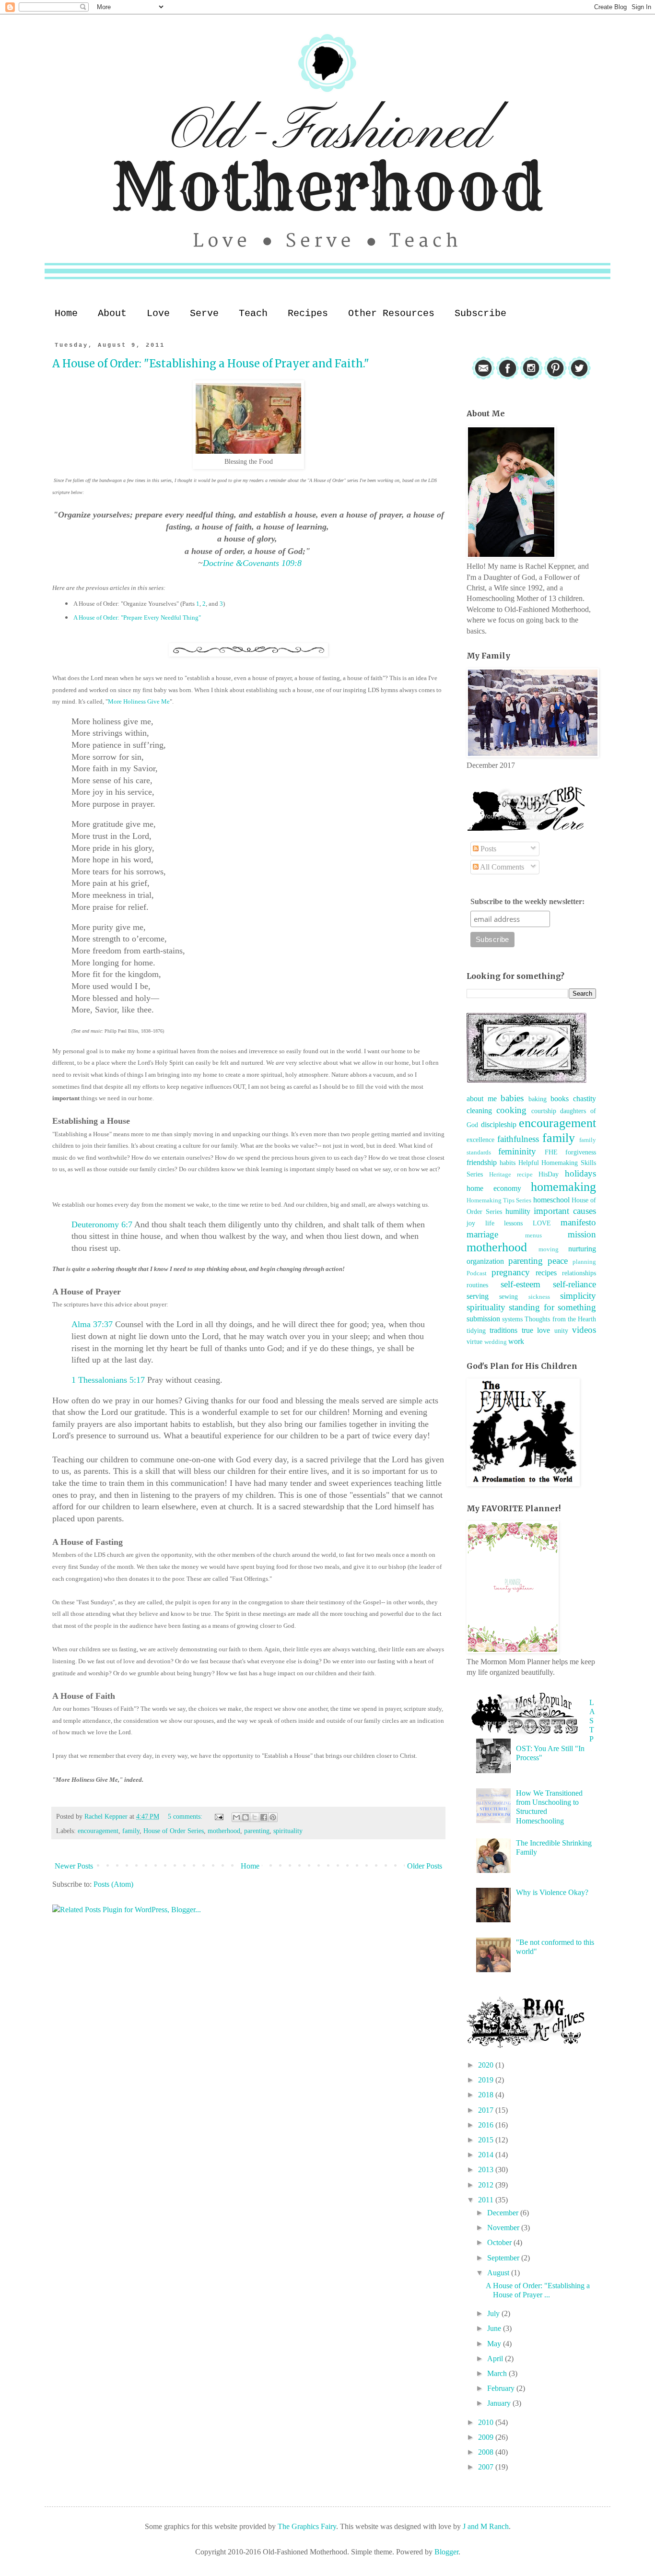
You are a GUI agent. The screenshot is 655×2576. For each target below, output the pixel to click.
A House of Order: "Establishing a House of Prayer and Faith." (211, 364)
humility (518, 1211)
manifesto (578, 1222)
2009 (487, 2437)
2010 (487, 2422)
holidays (580, 1173)
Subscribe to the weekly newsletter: (527, 901)
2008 (487, 2452)
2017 (487, 2110)
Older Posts (425, 1866)
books (560, 1099)
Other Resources (391, 313)
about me (482, 1099)
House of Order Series (174, 1831)
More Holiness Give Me (139, 701)
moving (549, 1249)
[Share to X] (255, 1817)
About (112, 313)
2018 (487, 2095)
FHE (551, 1152)
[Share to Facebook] (264, 1817)
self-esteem (520, 1284)
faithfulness (518, 1139)
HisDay (549, 1174)
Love (158, 313)
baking (538, 1099)
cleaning (479, 1111)
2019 (487, 2080)
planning (584, 1262)
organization (485, 1261)
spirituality (288, 1831)
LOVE (542, 1223)
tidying (476, 1330)
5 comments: (186, 1816)
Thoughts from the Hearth (560, 1319)
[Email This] (236, 1817)
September (504, 2258)
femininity (517, 1151)
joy (471, 1223)
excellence (480, 1140)
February (502, 2388)
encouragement (98, 1831)
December (504, 2213)
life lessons (504, 1223)
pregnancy (511, 1272)
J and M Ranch (486, 2526)
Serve (204, 313)
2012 (487, 2185)
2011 (487, 2200)
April (496, 2358)
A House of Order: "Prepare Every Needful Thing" (137, 618)
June (495, 2328)
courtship (544, 1111)
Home (66, 313)
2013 (487, 2170)
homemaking (563, 1187)
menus (533, 1235)
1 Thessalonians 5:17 (108, 1380)
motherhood (224, 1831)
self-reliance (574, 1284)
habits (508, 1163)
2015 (487, 2140)
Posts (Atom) (113, 1884)
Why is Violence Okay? (552, 1892)
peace (558, 1261)
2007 (487, 2467)
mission (582, 1234)
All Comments (501, 867)
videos (584, 1330)
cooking (511, 1110)
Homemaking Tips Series (499, 1200)
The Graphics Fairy (307, 2526)
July (494, 2313)
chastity (585, 1099)
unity (561, 1330)
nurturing (582, 1249)
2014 (487, 2155)
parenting (257, 1831)
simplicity (578, 1296)
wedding (496, 1342)
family (131, 1831)
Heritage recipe (511, 1175)
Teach (253, 313)
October (500, 2242)
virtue (474, 1341)
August (499, 2273)
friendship (482, 1162)
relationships (579, 1273)
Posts (487, 849)
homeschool (551, 1200)
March (498, 2373)
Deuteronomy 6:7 (102, 1224)
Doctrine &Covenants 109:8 (252, 563)
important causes (565, 1211)
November (504, 2228)
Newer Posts (74, 1866)
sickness (539, 1297)
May (495, 2344)
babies (512, 1098)
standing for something (552, 1307)
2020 (487, 2065)
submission (483, 1319)
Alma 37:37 (92, 1324)
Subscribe (480, 313)
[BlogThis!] (246, 1817)
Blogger (446, 2552)
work (516, 1341)
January (500, 2403)
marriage (482, 1234)
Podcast (477, 1273)
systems (512, 1319)
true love (536, 1330)
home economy (494, 1188)
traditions (503, 1330)
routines (477, 1285)
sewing (509, 1296)
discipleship (499, 1124)
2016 (487, 2125)
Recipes (308, 313)
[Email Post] (218, 1816)
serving (478, 1296)
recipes (546, 1273)
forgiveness (581, 1152)
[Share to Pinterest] (273, 1817)
